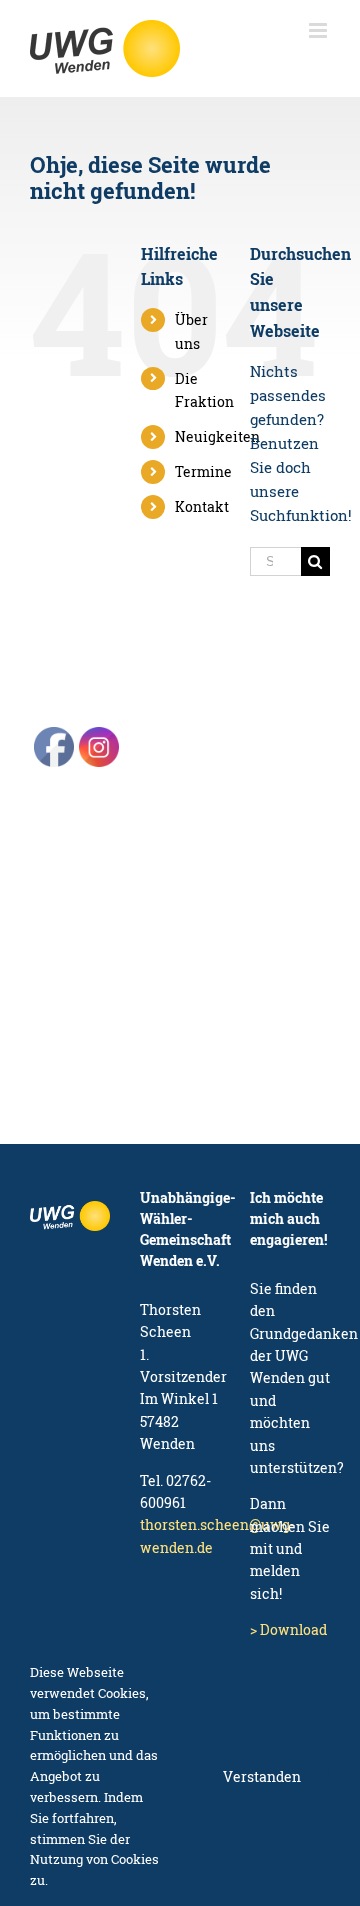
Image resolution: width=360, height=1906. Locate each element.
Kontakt (202, 506)
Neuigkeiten (217, 436)
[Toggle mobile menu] (319, 30)
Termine (203, 471)
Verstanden (262, 1776)
